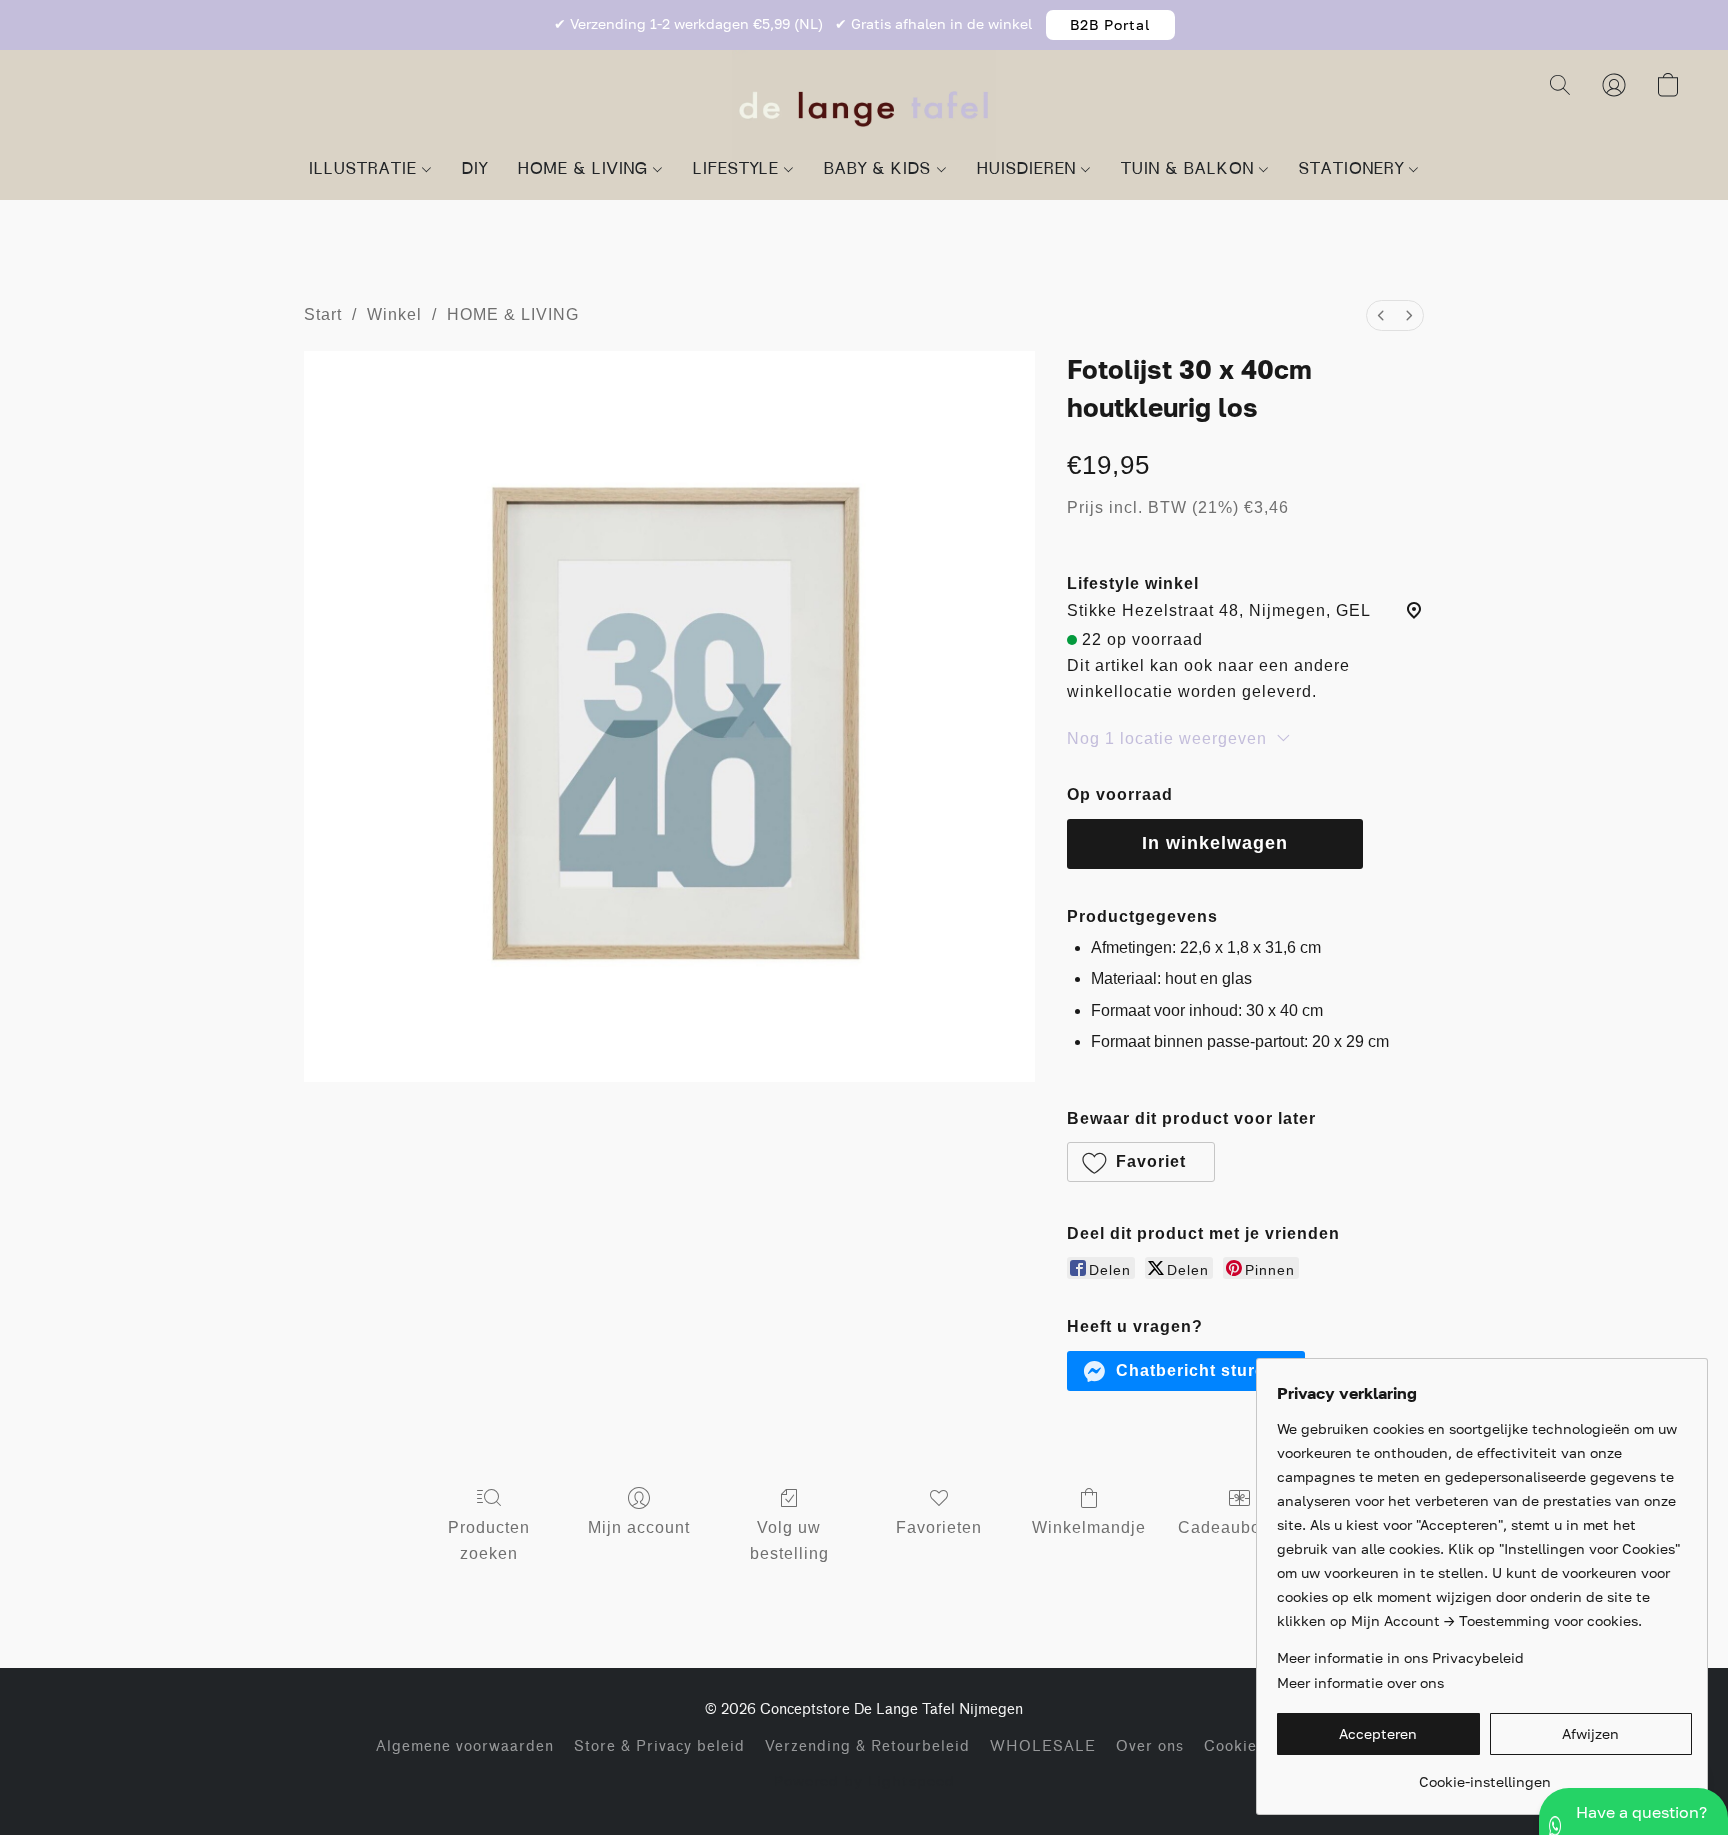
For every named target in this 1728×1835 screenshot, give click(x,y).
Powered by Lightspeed (864, 1780)
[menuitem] (1381, 315)
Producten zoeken (489, 1540)
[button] (1110, 25)
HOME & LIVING (585, 170)
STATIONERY (1354, 170)
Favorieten (939, 1527)
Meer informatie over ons (1360, 1682)
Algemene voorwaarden (465, 1746)
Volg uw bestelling (789, 1540)
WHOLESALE (1043, 1746)
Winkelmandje (1089, 1527)
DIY (475, 170)
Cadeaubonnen (1239, 1527)
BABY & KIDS (880, 170)
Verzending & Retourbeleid (867, 1746)
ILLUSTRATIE (365, 170)
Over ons (1150, 1746)
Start (323, 314)
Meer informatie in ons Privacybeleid (1400, 1657)
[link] (1484, 1774)
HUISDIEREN (1029, 170)
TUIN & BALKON (1190, 170)
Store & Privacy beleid (659, 1746)
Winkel (394, 314)
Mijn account (639, 1527)
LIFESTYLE (738, 170)
